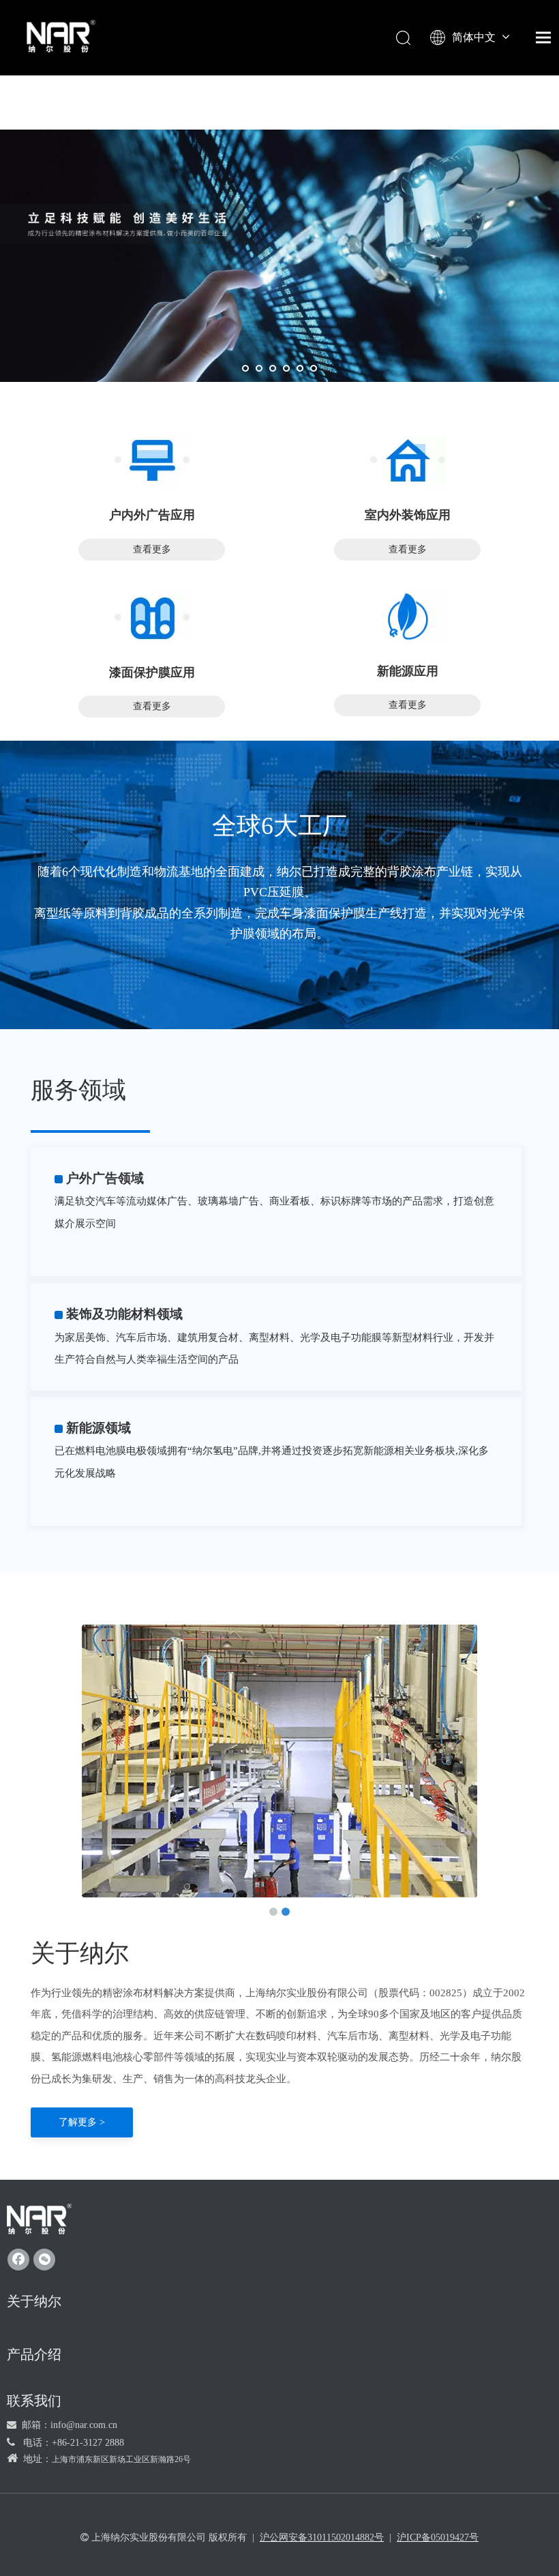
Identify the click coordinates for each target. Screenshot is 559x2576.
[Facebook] (18, 2260)
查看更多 (152, 549)
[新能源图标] (407, 617)
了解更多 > (82, 2122)
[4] (152, 618)
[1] (152, 460)
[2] (408, 460)
